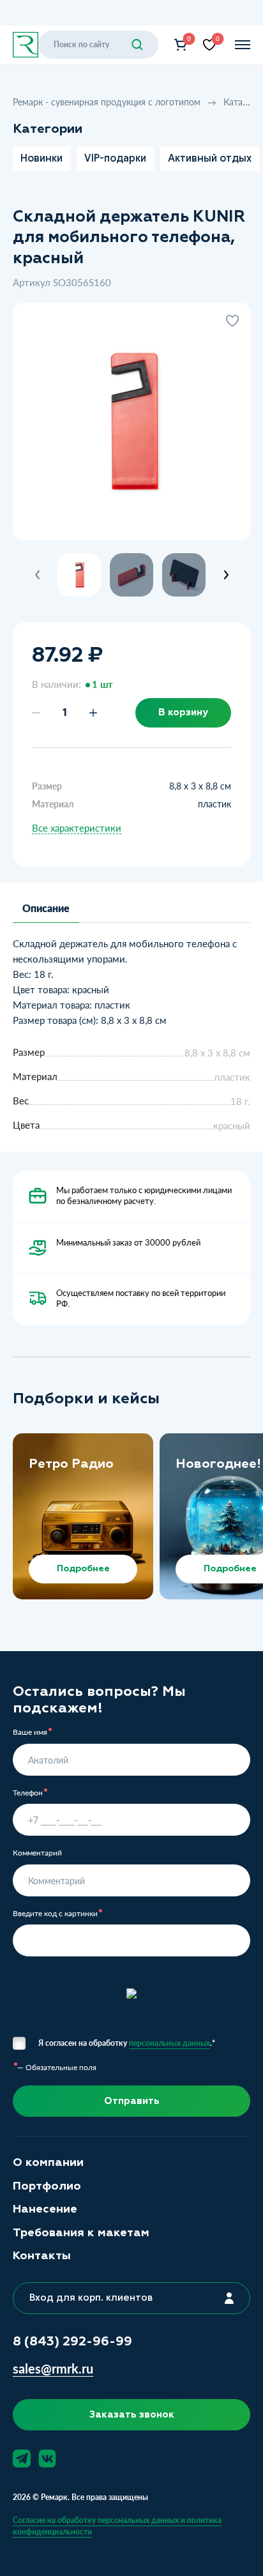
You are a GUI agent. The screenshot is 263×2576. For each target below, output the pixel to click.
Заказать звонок (132, 2414)
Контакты (42, 2256)
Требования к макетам (81, 2233)
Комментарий (37, 1853)
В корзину (183, 712)
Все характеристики (77, 828)
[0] (181, 45)
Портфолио (47, 2186)
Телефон (28, 1793)
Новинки (41, 158)
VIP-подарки (115, 158)
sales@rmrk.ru (53, 2369)
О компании (48, 2162)
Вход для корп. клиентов (91, 2298)
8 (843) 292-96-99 (72, 2341)
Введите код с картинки (55, 1914)
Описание (46, 908)
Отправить (132, 2101)
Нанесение (45, 2209)
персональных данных (169, 2043)
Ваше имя (30, 1732)
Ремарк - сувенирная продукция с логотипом (108, 102)
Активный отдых (210, 158)
